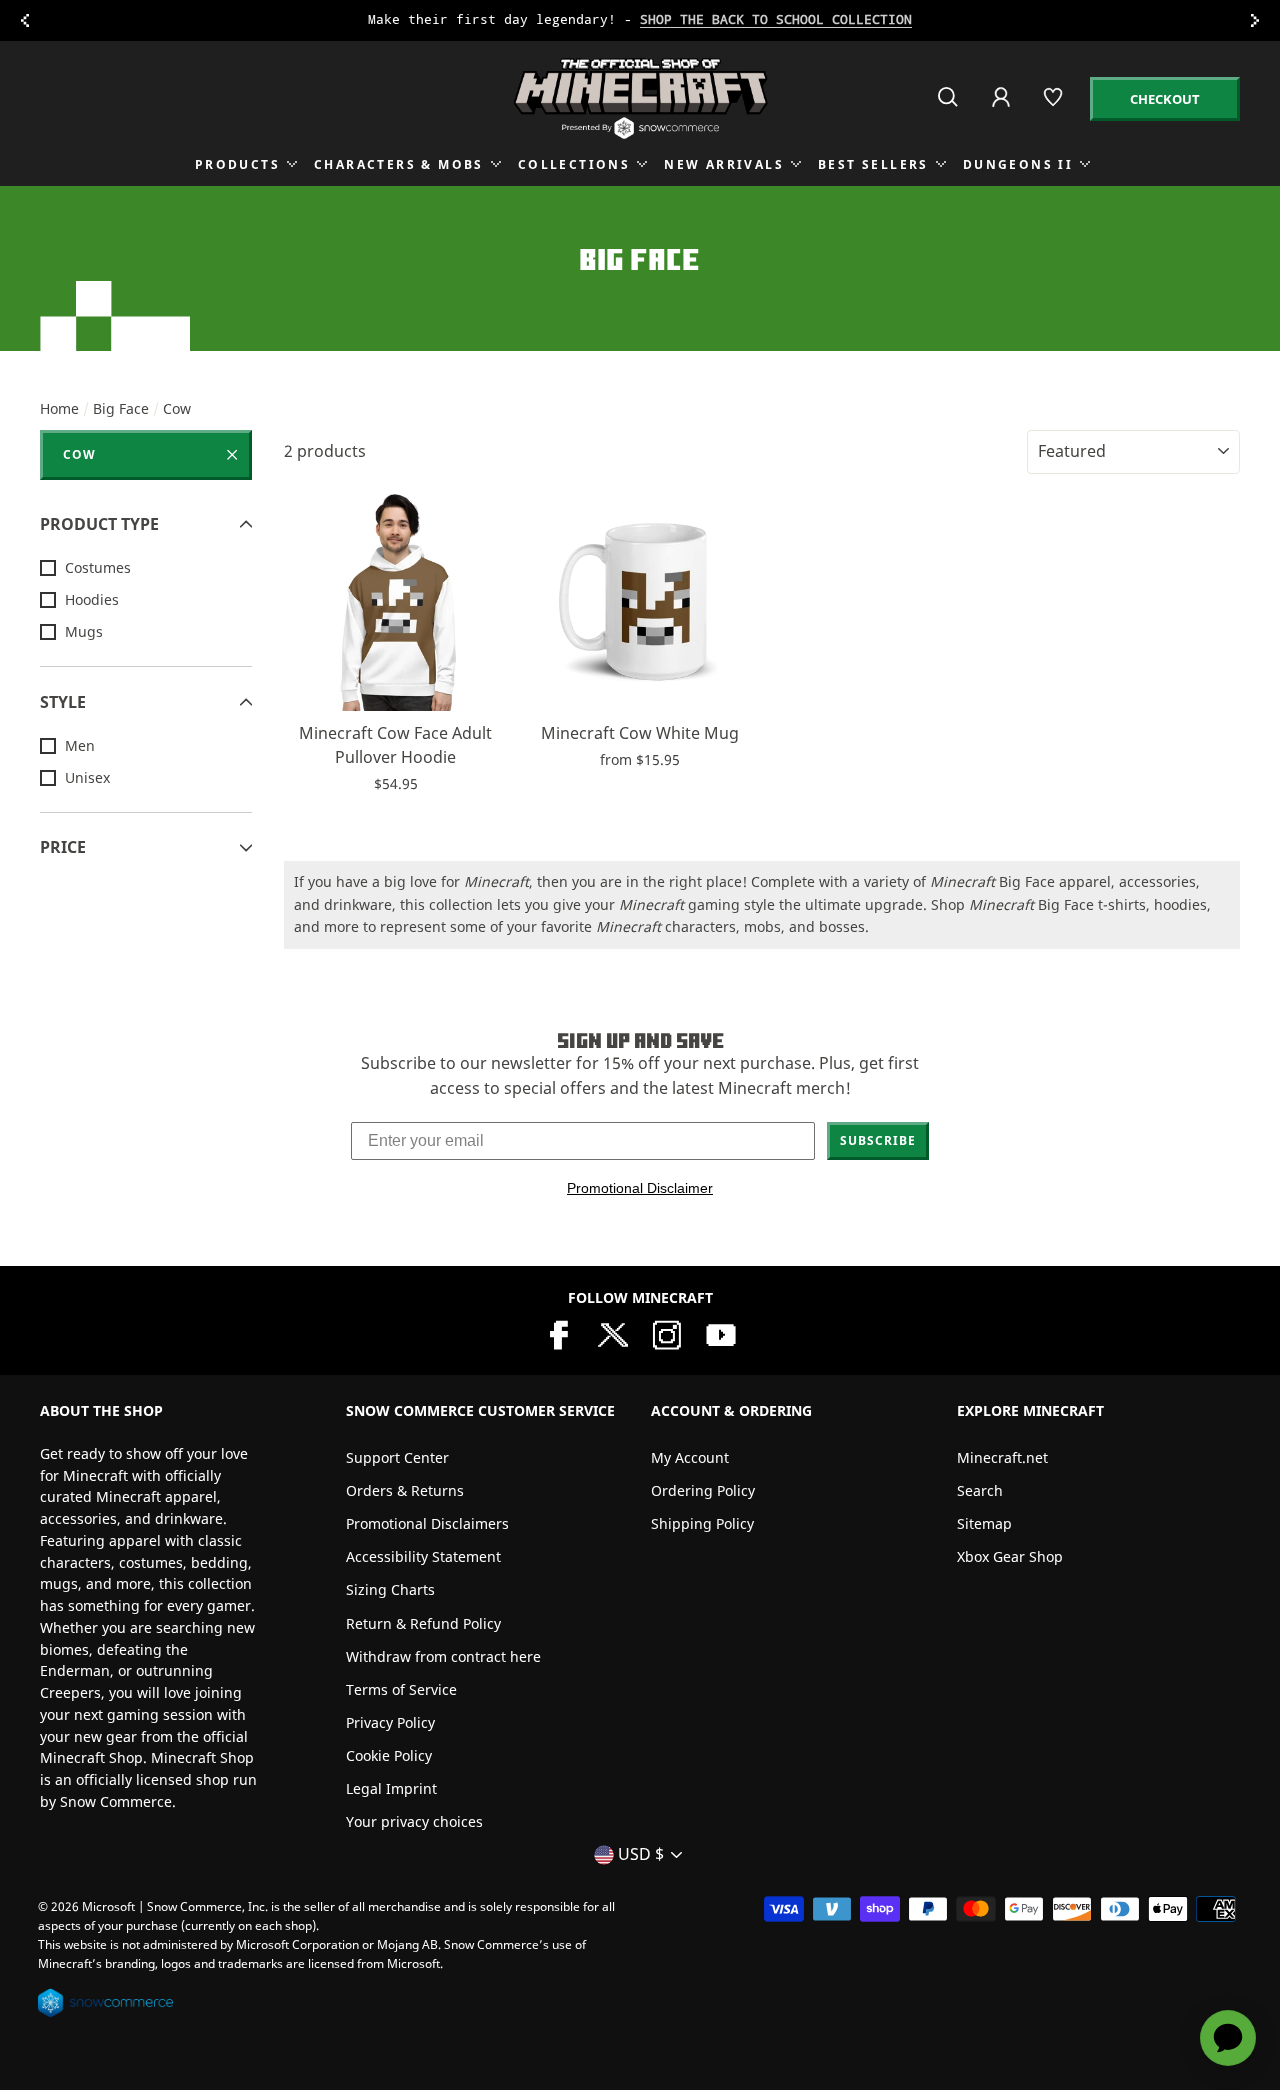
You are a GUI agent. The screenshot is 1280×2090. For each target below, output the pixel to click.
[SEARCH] (949, 105)
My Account (690, 1457)
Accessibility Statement (423, 1556)
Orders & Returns (405, 1490)
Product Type (99, 524)
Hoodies (92, 599)
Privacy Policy (390, 1722)
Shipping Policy (702, 1523)
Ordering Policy (703, 1490)
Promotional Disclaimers (427, 1523)
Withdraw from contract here (443, 1656)
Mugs (84, 631)
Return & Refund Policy (423, 1623)
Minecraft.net (1002, 1457)
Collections (574, 164)
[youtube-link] (721, 1334)
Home (59, 408)
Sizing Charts (390, 1589)
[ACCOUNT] (1002, 110)
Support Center (397, 1457)
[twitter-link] (613, 1334)
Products (237, 164)
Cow (79, 454)
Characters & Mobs (399, 164)
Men (80, 745)
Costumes (98, 567)
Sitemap (984, 1523)
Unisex (87, 777)
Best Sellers (873, 164)
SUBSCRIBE (878, 1140)
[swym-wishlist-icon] (1054, 105)
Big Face (121, 408)
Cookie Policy (389, 1755)
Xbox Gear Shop (1010, 1556)
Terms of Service (401, 1689)
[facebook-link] (559, 1334)
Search (980, 1490)
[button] (396, 686)
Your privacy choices (414, 1821)
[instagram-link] (667, 1334)
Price (63, 847)
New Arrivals (724, 164)
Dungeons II (1018, 164)
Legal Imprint (391, 1788)
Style (63, 702)
